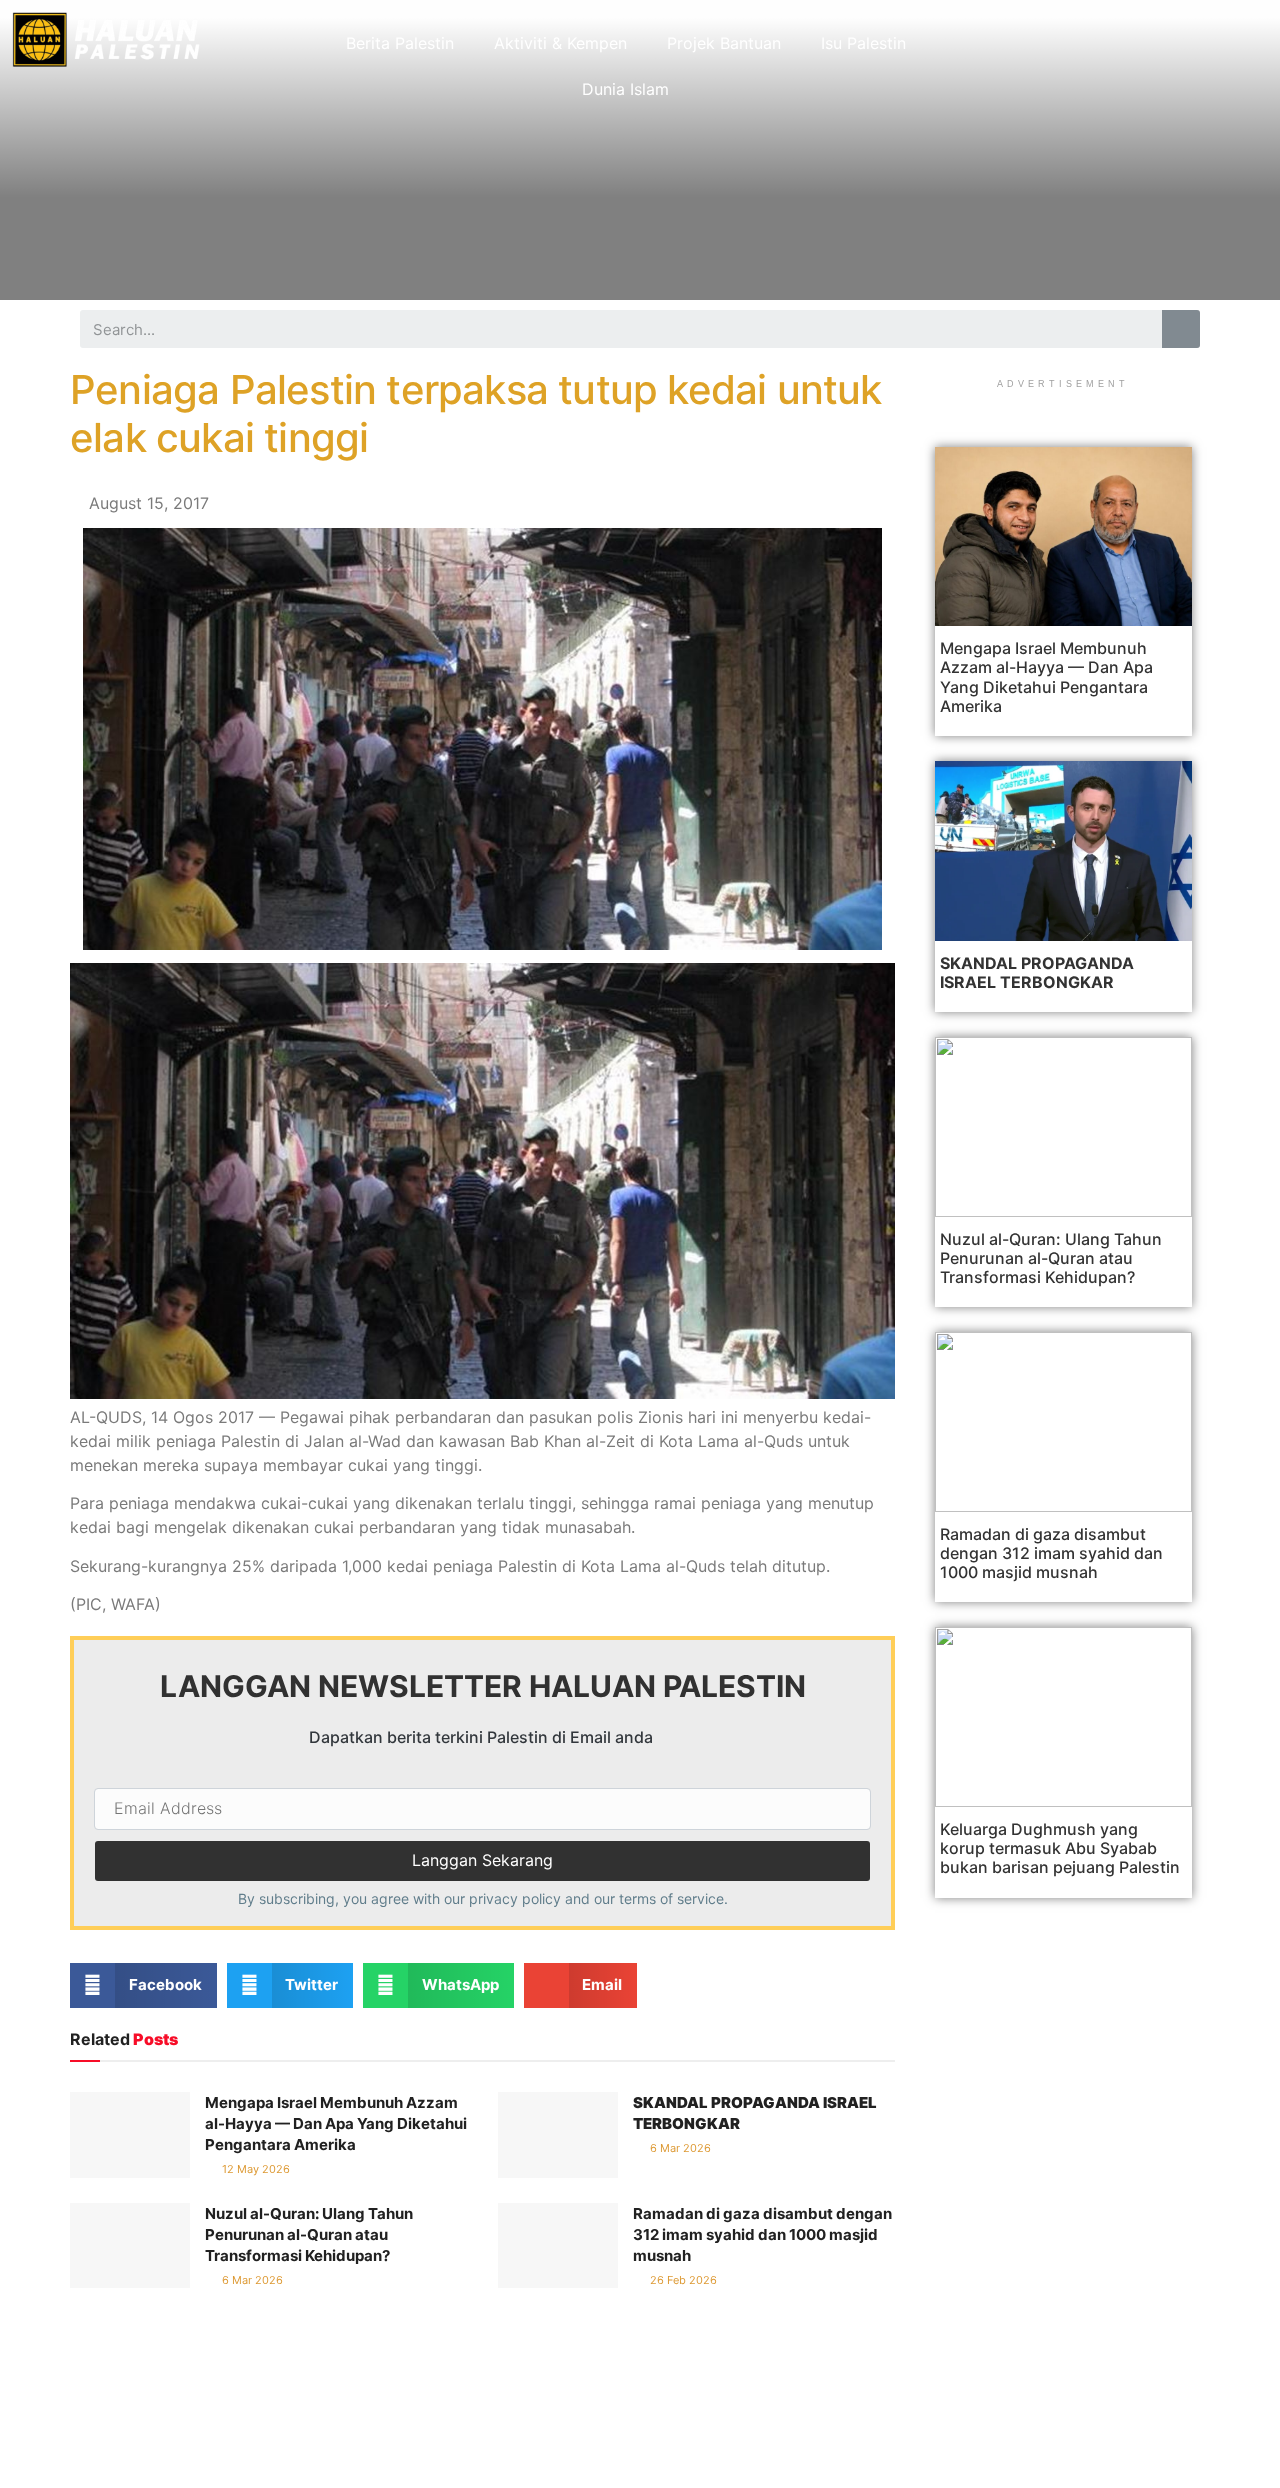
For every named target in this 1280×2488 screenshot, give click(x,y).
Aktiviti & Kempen (560, 43)
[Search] (1181, 329)
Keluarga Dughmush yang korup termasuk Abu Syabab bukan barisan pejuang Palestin (1060, 1848)
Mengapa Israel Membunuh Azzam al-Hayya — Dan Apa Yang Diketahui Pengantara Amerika (336, 2123)
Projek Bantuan (724, 43)
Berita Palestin (400, 43)
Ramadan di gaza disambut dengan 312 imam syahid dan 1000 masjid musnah (762, 2234)
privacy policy (515, 1898)
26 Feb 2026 (682, 2280)
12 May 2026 (254, 2169)
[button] (143, 1985)
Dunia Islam (625, 89)
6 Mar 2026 (679, 2148)
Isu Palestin (863, 43)
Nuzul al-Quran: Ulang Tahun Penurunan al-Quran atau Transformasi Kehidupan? (309, 2234)
